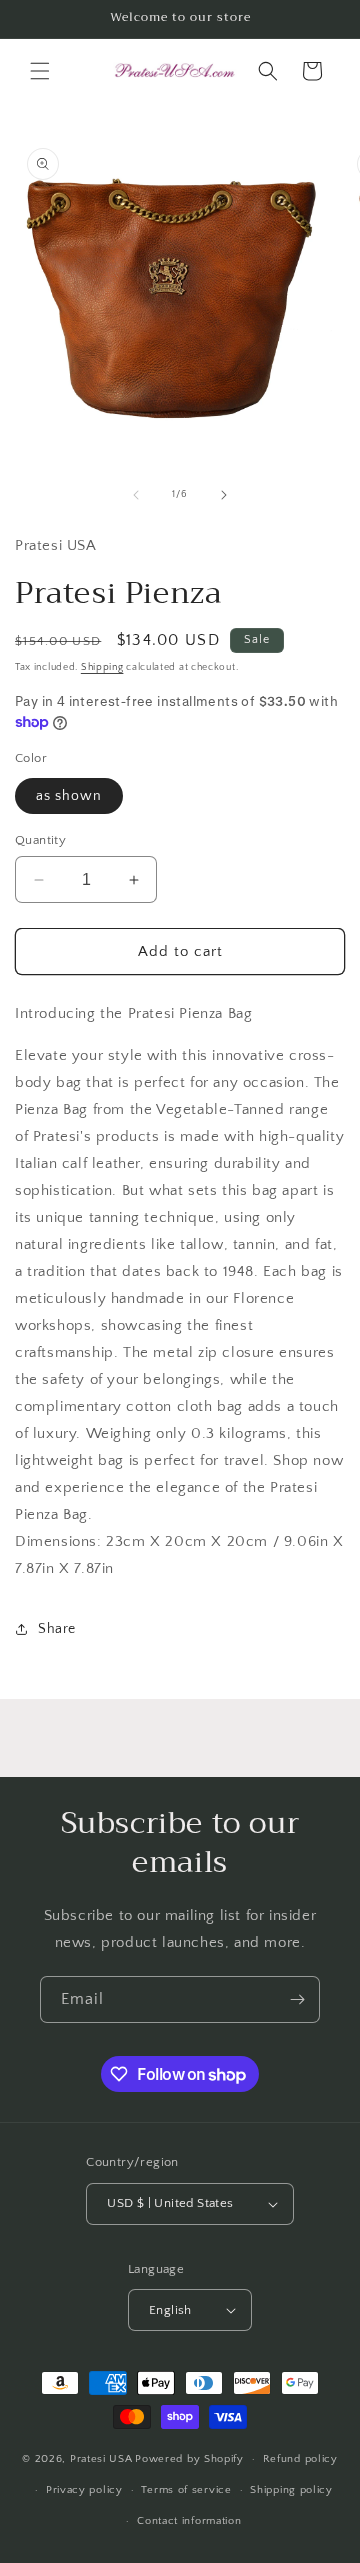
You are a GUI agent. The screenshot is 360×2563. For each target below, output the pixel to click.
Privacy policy (84, 2490)
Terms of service (186, 2490)
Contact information (189, 2521)
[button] (40, 71)
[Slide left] (136, 495)
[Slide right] (224, 495)
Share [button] (57, 1629)
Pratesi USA (101, 2459)
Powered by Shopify (189, 2459)
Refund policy (300, 2459)
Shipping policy (291, 2490)
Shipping (102, 667)
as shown (69, 796)
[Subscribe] (297, 1999)
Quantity (40, 840)
